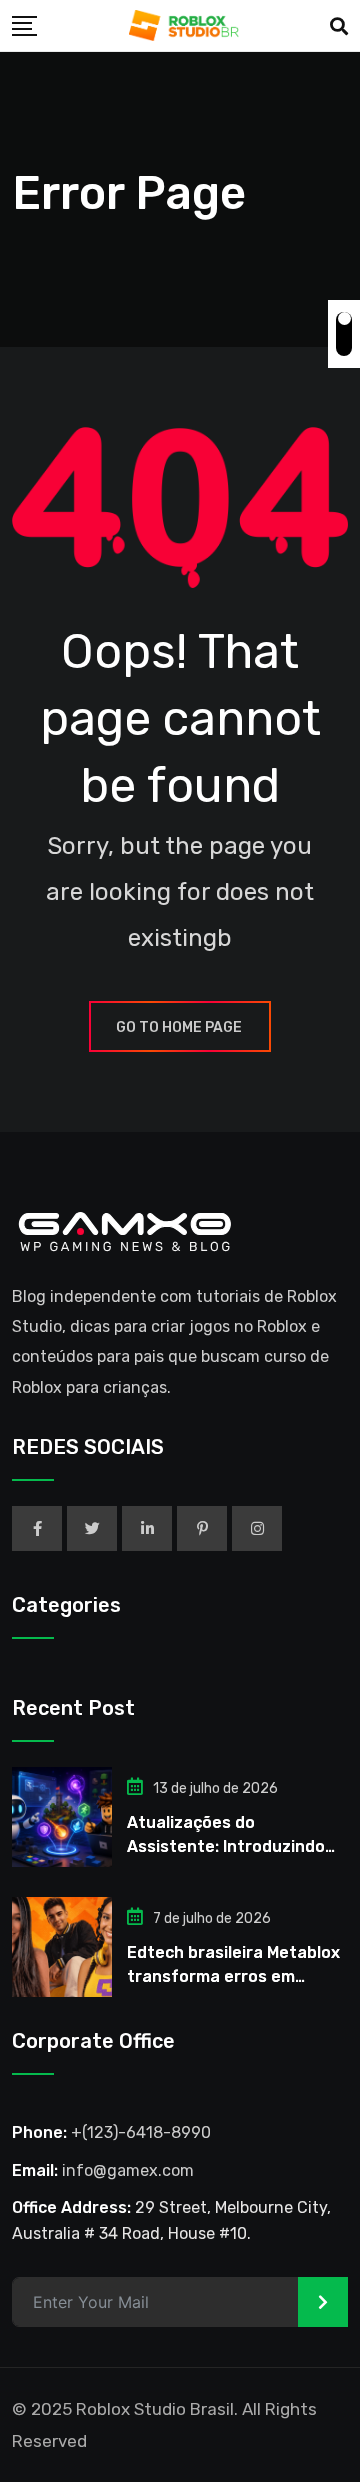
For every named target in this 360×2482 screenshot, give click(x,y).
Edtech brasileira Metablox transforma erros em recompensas (233, 1976)
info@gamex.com (128, 2170)
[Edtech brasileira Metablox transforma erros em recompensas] (62, 1947)
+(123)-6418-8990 (141, 2132)
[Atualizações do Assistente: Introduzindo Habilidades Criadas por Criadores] (62, 1817)
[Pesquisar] (339, 27)
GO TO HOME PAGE (179, 1027)
